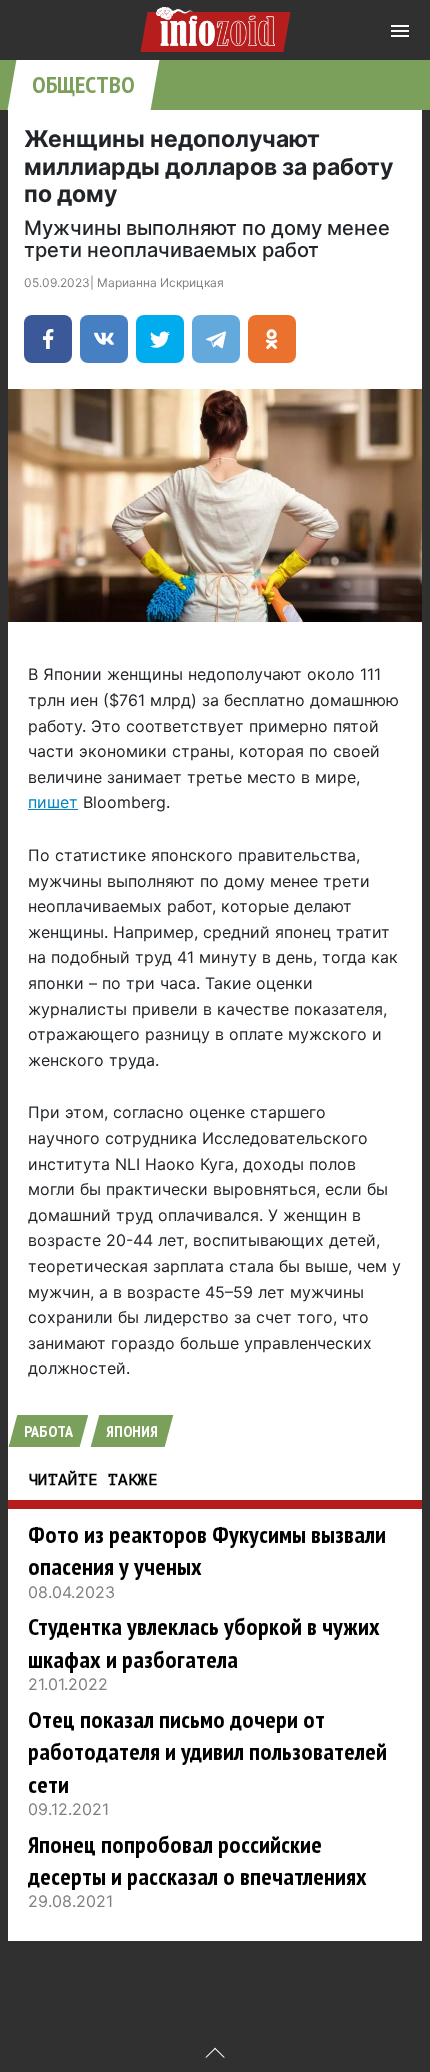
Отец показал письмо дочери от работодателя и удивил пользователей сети (207, 1752)
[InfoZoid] (215, 26)
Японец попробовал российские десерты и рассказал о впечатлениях (197, 1860)
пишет (53, 802)
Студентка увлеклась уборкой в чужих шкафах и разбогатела (204, 1642)
